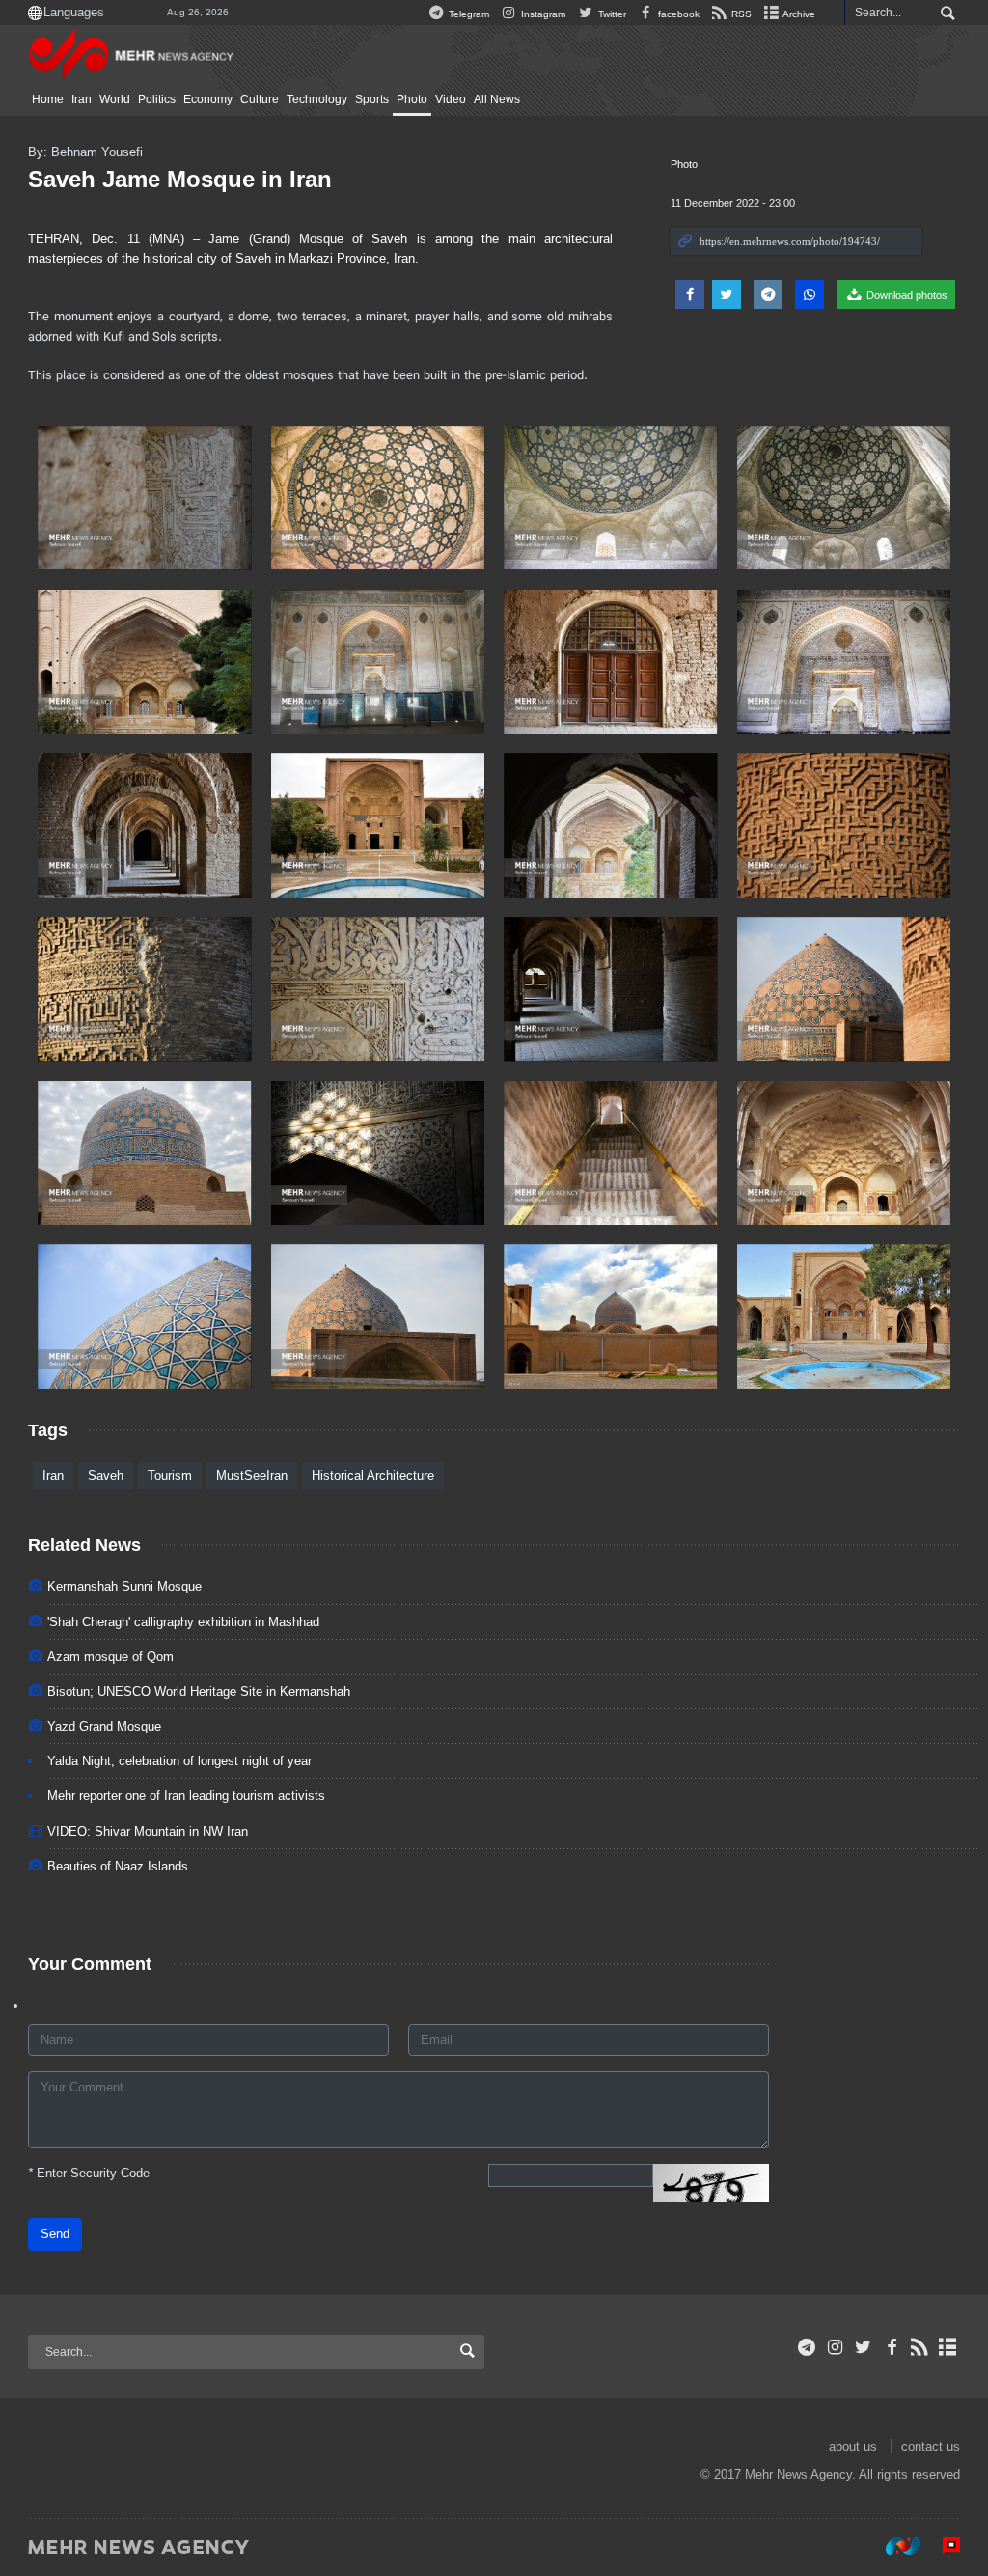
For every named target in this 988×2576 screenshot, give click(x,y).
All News (497, 99)
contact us (931, 2446)
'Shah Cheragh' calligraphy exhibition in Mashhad (183, 1622)
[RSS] (920, 2347)
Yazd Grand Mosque (104, 1726)
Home (48, 99)
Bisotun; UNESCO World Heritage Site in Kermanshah (199, 1691)
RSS (740, 14)
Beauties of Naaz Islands (118, 1866)
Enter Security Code (89, 2173)
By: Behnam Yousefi (85, 152)
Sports (372, 99)
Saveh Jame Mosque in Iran (180, 179)
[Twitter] (863, 2347)
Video (451, 99)
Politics (157, 99)
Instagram (542, 14)
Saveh (106, 1475)
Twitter (610, 14)
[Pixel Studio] (942, 2546)
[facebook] (891, 2347)
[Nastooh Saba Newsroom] (893, 2546)
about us (853, 2446)
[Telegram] (807, 2347)
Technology (317, 99)
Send (55, 2234)
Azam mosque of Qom (110, 1657)
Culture (260, 99)
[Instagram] (835, 2347)
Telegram (467, 14)
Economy (208, 99)
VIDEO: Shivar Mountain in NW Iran (148, 1831)
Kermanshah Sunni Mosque (124, 1586)
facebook (677, 14)
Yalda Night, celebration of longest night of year (179, 1761)
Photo (412, 99)
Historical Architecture (373, 1475)
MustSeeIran (252, 1475)
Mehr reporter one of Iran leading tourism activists (186, 1796)
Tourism (170, 1475)
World (115, 99)
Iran (82, 99)
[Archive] (948, 2347)
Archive (798, 14)
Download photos (906, 295)
